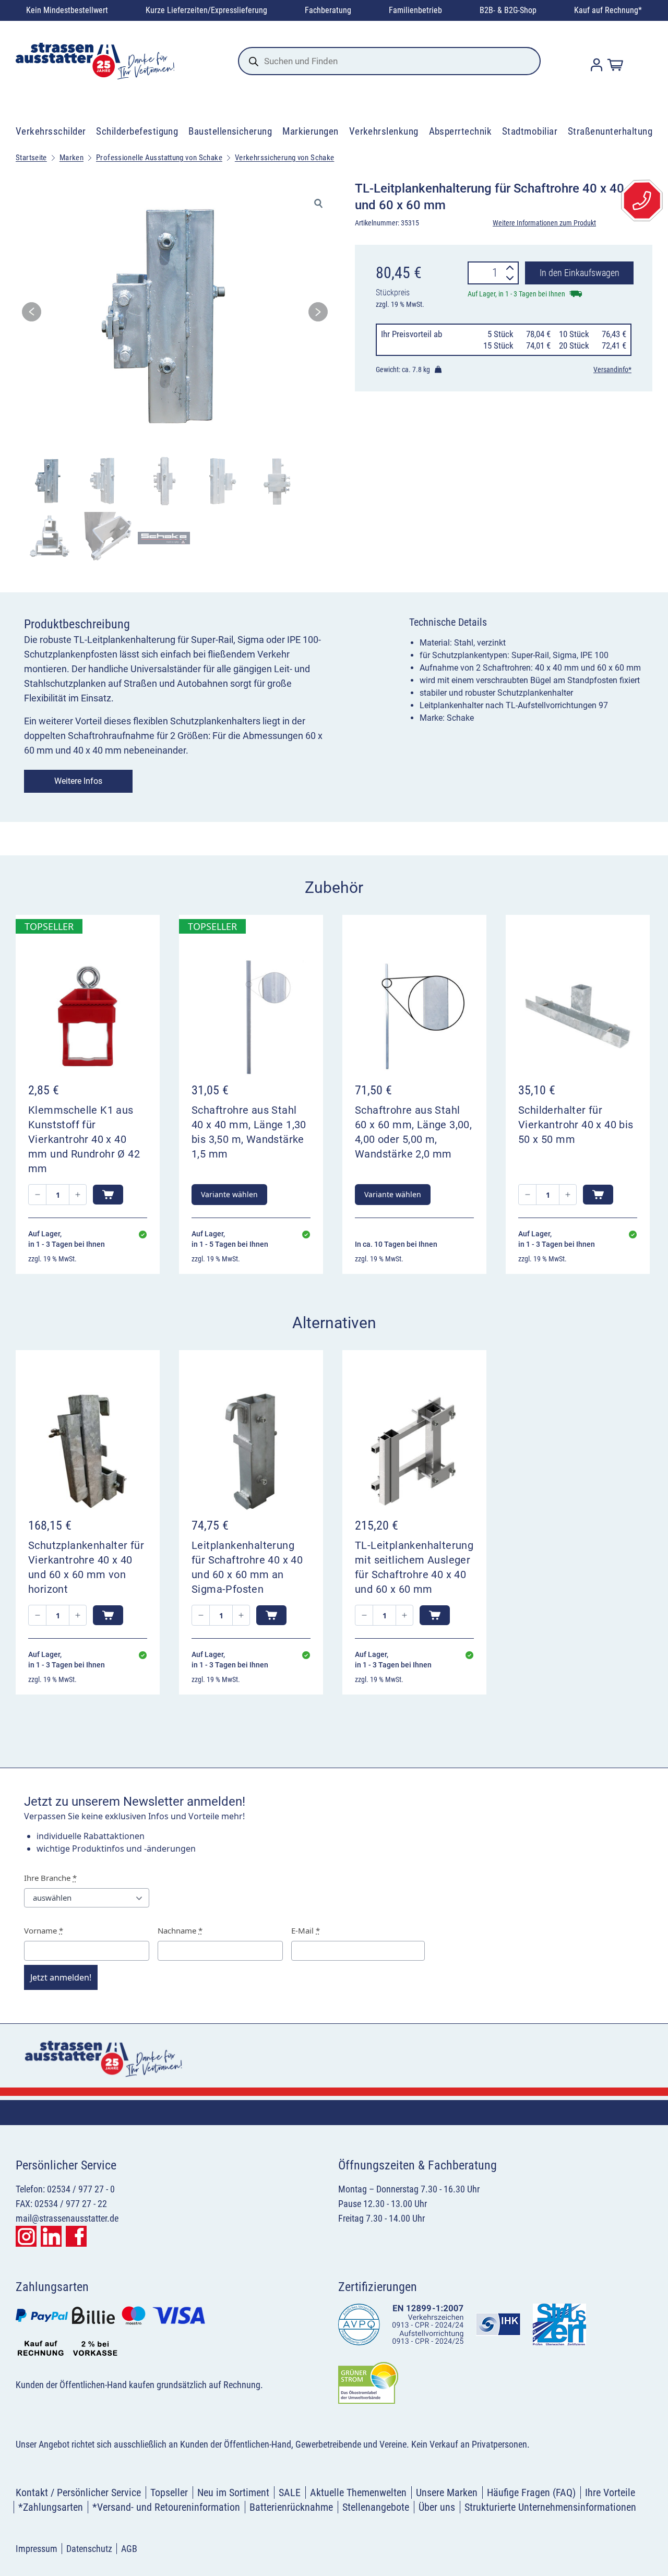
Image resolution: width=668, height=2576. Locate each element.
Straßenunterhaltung (610, 131)
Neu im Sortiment (233, 2492)
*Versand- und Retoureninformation (166, 2507)
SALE (290, 2492)
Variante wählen (229, 1194)
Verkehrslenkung (384, 131)
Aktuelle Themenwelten (358, 2492)
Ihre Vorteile (610, 2492)
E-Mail (306, 1930)
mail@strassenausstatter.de (67, 2218)
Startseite (31, 158)
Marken (71, 158)
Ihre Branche (50, 1878)
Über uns (437, 2507)
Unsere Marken (447, 2492)
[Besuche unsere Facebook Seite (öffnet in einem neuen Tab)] (76, 2236)
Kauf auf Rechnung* (608, 10)
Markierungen (311, 131)
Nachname (180, 1930)
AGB (129, 2549)
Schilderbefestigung (137, 131)
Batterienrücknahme (291, 2507)
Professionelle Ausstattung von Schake (159, 158)
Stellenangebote (376, 2507)
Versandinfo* (612, 369)
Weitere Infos (78, 781)
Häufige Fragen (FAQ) (531, 2492)
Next (318, 315)
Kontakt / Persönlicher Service (78, 2492)
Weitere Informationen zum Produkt (544, 223)
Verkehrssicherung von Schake (285, 158)
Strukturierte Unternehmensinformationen (550, 2507)
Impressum (37, 2549)
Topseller (169, 2492)
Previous (32, 315)
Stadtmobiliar (530, 131)
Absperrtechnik (461, 131)
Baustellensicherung (230, 131)
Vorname (44, 1930)
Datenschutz (89, 2549)
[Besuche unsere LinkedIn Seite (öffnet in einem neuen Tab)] (51, 2236)
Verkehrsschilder (51, 131)
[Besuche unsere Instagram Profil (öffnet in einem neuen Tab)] (26, 2236)
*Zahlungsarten (51, 2507)
